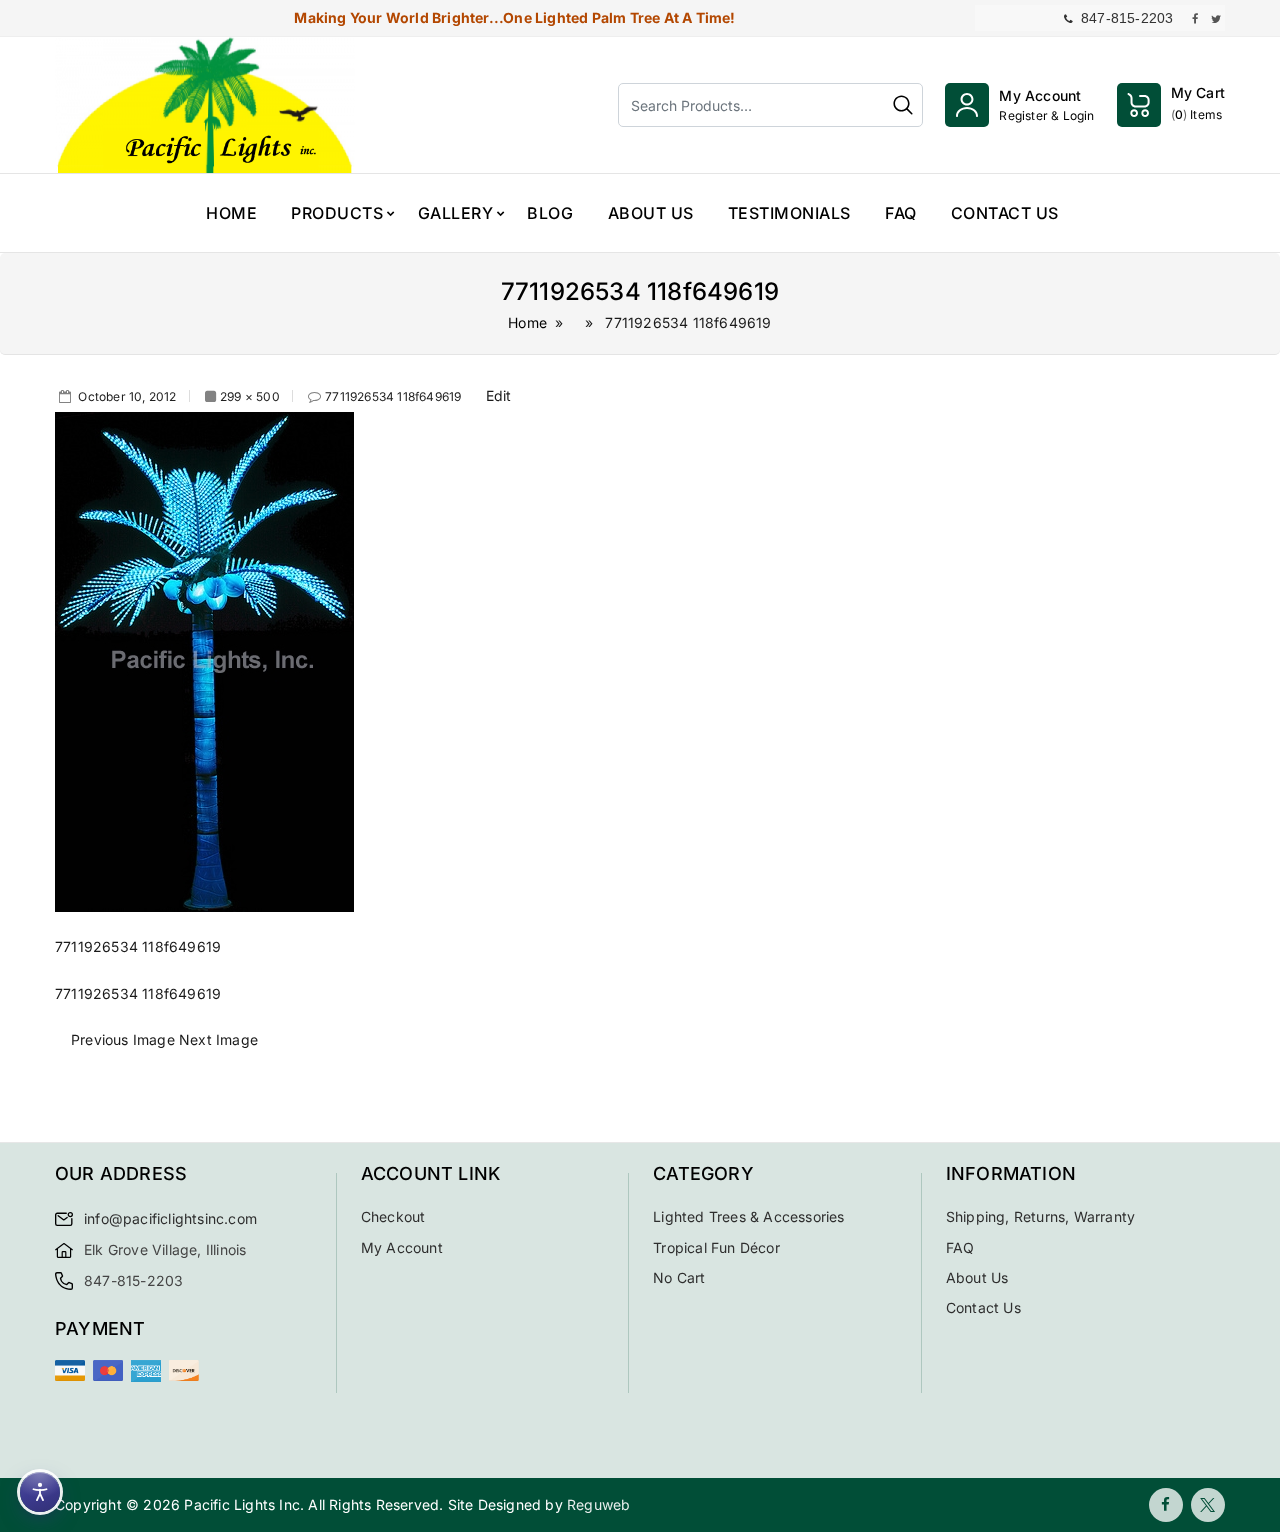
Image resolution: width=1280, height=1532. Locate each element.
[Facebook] (1166, 1505)
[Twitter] (1208, 1505)
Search (903, 105)
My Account (402, 1247)
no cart (679, 1277)
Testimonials (789, 213)
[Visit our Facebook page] (1195, 17)
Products (337, 213)
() (1198, 103)
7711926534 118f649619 (393, 396)
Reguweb (598, 1504)
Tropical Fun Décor (716, 1247)
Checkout (393, 1216)
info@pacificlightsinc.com (170, 1218)
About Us (651, 213)
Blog (550, 213)
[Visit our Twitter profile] (1216, 17)
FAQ (901, 213)
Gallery (456, 213)
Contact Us (1005, 213)
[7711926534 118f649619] (204, 660)
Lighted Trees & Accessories (748, 1216)
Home (231, 213)
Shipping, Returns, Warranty (1040, 1216)
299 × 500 (250, 396)
